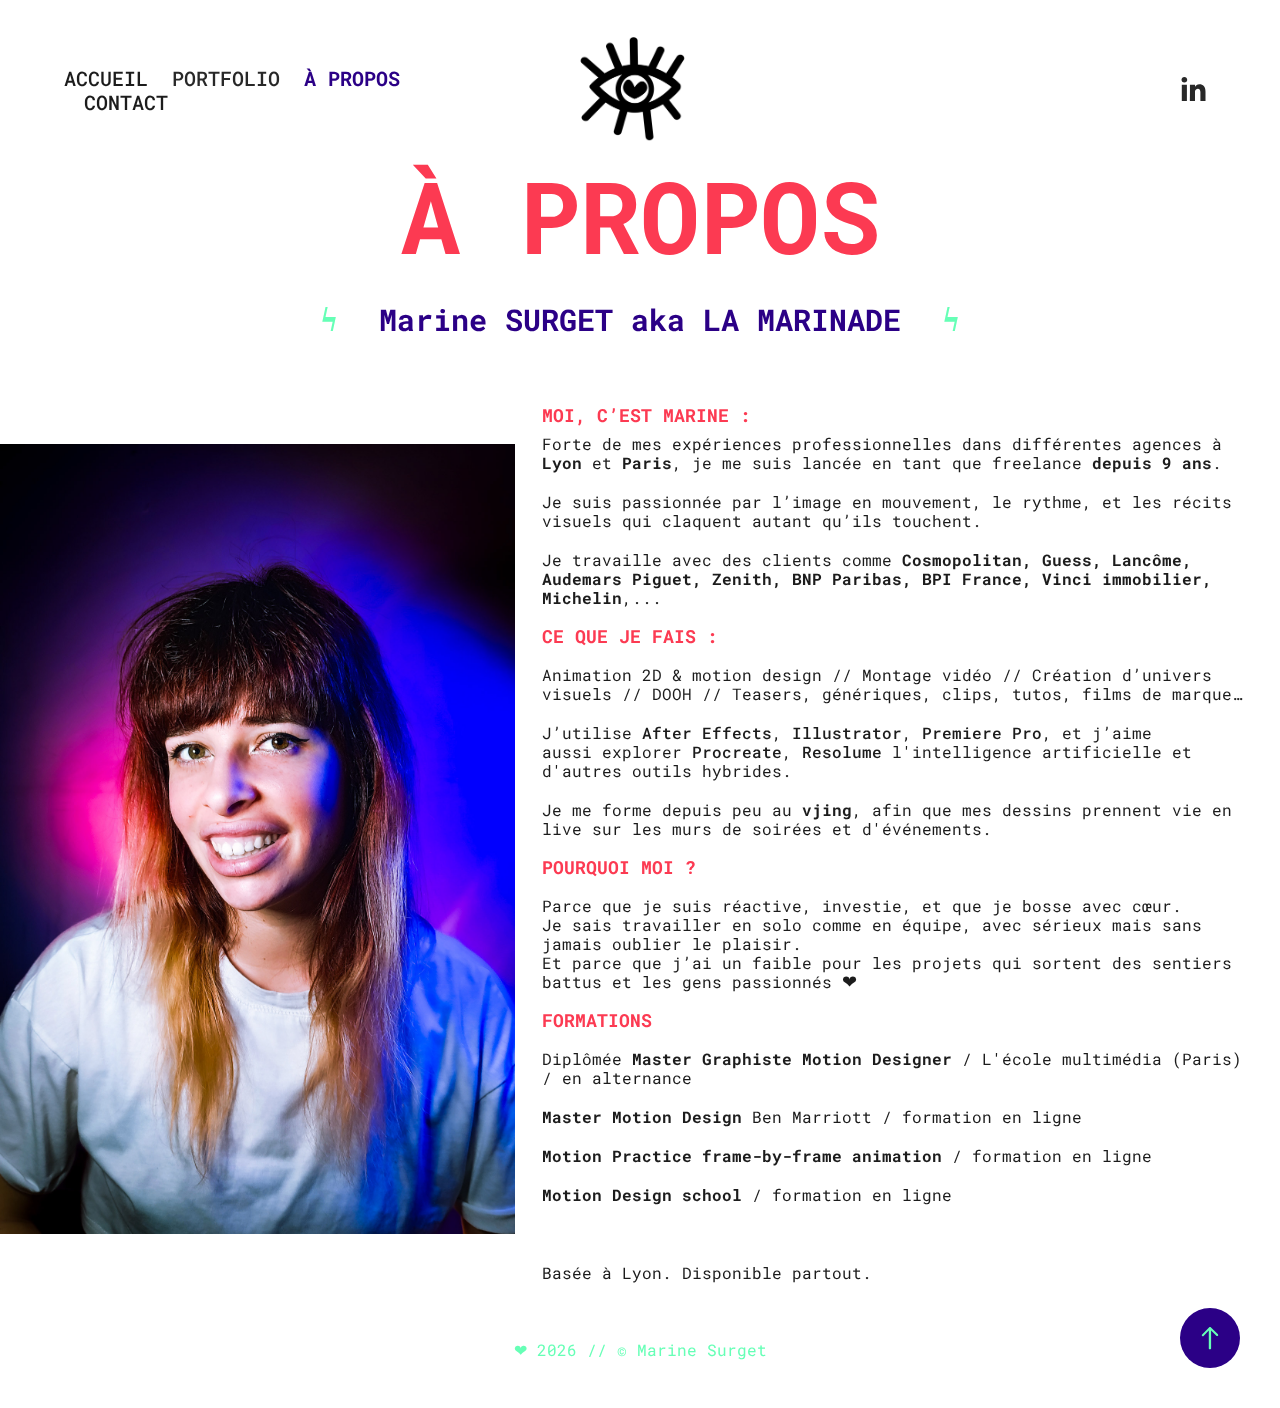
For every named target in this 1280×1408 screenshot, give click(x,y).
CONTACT (126, 102)
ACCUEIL (106, 78)
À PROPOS (352, 78)
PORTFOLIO (226, 78)
